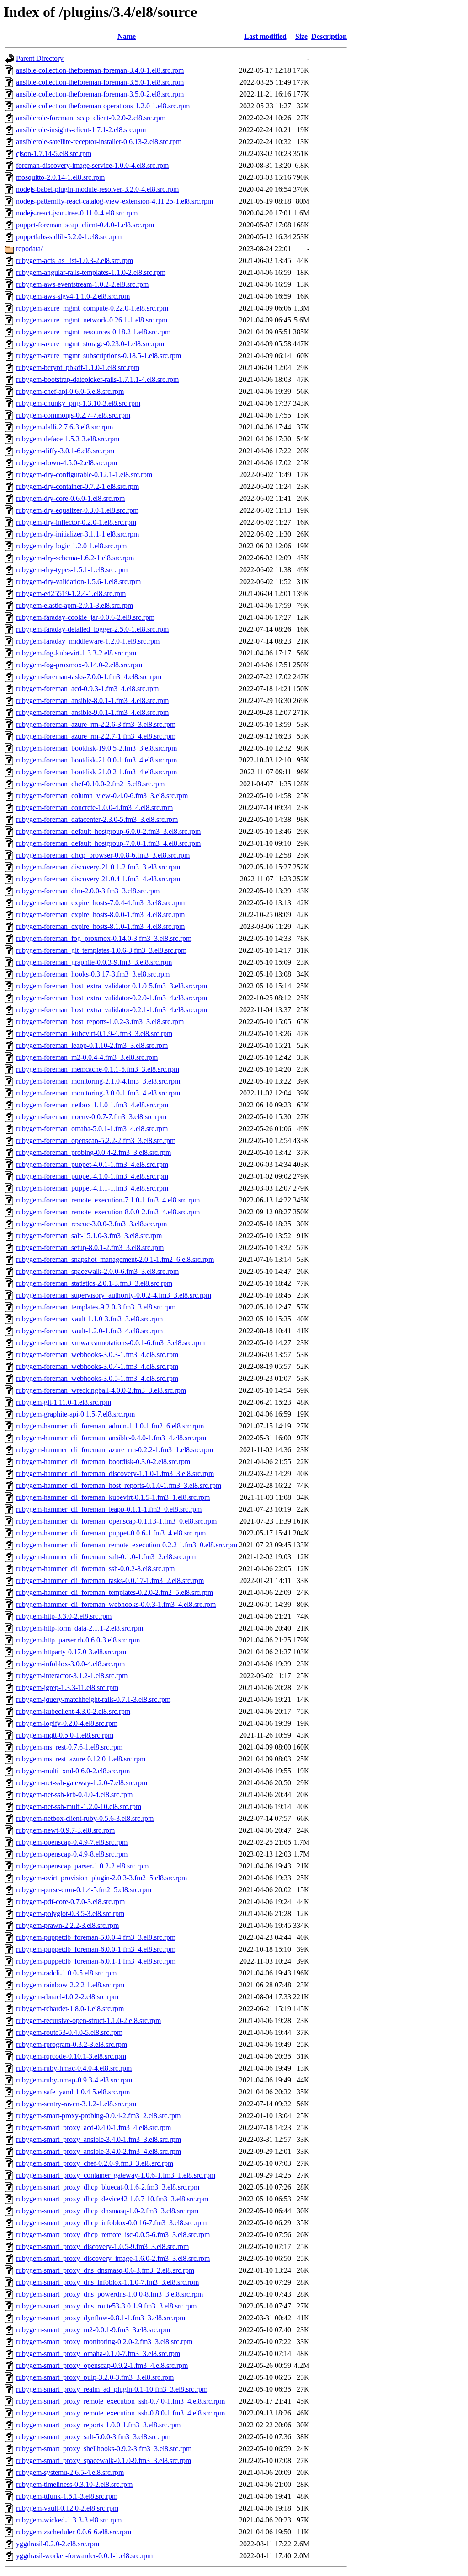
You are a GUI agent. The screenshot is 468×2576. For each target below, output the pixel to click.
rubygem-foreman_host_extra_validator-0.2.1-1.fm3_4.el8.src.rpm (112, 1010)
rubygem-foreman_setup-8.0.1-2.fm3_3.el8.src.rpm (90, 1248)
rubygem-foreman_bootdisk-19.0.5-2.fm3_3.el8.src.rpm (96, 748)
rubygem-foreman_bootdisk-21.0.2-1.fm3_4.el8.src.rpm (96, 772)
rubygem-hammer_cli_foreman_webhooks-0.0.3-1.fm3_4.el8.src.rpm (116, 1604)
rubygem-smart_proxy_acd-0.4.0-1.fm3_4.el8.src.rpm (93, 2128)
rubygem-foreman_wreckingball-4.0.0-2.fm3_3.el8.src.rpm (101, 1390)
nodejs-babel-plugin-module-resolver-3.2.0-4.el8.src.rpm (97, 189)
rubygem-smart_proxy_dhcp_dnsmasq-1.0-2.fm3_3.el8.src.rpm (107, 2211)
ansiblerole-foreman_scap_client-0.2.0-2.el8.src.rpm (91, 118)
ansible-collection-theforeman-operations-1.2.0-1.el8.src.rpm (103, 106)
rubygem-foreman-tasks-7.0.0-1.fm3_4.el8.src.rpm (89, 677)
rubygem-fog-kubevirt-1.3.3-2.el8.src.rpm (76, 653)
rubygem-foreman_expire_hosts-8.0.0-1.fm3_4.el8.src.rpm (100, 915)
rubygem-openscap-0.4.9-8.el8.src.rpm (72, 1854)
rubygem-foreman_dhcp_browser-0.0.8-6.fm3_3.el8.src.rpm (103, 855)
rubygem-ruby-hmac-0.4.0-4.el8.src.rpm (74, 2068)
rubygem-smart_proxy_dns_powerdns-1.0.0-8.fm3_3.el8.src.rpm (109, 2294)
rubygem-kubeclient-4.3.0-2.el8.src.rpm (73, 1711)
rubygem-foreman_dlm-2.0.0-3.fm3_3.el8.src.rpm (88, 891)
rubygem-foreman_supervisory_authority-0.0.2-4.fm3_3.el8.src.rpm (114, 1295)
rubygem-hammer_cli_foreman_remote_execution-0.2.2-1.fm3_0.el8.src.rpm (127, 1545)
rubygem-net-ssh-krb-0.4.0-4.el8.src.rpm (74, 1795)
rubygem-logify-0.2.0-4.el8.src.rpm (67, 1723)
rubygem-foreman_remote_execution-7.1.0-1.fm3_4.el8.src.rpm (108, 1200)
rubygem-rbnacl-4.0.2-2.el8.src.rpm (67, 1997)
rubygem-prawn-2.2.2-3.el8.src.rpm (67, 1925)
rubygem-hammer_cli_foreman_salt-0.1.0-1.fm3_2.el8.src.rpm (106, 1557)
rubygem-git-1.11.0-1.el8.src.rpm (64, 1402)
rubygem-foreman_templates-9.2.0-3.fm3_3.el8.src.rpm (96, 1307)
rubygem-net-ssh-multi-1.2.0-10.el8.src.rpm (79, 1806)
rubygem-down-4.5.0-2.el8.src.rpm (66, 463)
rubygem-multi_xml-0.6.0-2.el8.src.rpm (73, 1771)
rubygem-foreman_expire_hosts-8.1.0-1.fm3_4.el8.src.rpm (100, 926)
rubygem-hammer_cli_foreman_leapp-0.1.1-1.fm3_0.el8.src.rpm (109, 1509)
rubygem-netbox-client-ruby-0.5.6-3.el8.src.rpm (85, 1818)
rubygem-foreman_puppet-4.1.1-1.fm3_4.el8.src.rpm (92, 1188)
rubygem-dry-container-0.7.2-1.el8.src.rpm (77, 486)
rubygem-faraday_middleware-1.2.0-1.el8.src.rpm (88, 641)
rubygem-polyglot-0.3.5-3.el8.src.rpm (70, 1913)
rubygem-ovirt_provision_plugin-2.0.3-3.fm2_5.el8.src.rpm (101, 1878)
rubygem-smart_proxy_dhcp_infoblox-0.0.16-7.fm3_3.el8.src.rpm (111, 2223)
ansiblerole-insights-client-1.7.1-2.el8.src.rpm (81, 130)
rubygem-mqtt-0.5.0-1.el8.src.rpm (65, 1735)
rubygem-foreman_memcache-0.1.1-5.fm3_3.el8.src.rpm (98, 1069)
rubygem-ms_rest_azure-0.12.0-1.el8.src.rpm (81, 1759)
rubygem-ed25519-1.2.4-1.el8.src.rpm (71, 593)
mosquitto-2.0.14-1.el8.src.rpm (60, 177)
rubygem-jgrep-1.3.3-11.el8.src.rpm (67, 1688)
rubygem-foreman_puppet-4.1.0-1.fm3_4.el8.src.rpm (92, 1176)
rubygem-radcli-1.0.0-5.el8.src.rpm (66, 1973)
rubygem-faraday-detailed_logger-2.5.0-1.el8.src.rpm (92, 629)
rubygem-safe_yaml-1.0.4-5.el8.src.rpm (73, 2092)
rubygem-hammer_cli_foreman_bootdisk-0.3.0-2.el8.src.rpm (103, 1462)
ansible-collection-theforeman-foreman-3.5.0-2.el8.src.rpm (100, 94)
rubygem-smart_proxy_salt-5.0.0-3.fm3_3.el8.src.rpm (93, 2437)
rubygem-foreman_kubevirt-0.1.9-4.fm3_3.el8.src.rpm (94, 1033)
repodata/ (29, 249)
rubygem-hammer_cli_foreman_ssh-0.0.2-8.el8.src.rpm (95, 1569)
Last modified (265, 36)
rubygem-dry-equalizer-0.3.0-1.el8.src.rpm (77, 510)
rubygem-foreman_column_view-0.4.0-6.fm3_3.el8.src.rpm (102, 796)
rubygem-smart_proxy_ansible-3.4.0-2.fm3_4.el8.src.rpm (98, 2151)
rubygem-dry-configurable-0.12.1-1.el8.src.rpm (84, 475)
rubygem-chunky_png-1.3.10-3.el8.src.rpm (78, 403)
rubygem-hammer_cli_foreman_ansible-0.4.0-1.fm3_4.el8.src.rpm (111, 1438)
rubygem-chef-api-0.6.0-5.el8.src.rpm (70, 391)
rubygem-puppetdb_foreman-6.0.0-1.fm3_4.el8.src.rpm (96, 1949)
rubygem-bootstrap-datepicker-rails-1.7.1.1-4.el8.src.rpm (97, 379)
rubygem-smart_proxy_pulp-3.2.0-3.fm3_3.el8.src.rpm (95, 2377)
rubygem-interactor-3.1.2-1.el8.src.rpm (72, 1676)
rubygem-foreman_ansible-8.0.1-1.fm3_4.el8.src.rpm (92, 700)
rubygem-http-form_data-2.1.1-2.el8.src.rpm (80, 1628)
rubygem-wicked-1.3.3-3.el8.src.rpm (69, 2520)
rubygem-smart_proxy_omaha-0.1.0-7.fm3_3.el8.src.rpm (98, 2353)
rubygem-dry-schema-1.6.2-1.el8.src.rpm (75, 558)
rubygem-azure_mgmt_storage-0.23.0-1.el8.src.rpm (90, 344)
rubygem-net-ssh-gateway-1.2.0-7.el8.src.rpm (82, 1783)
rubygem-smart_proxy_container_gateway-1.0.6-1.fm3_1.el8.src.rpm (116, 2175)
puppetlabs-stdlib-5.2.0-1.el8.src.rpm (69, 237)
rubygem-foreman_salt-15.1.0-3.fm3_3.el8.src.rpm (89, 1236)
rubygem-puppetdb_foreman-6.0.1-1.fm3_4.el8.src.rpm (96, 1961)
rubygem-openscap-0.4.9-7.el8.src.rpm (72, 1842)
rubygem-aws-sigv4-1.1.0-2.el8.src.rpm (73, 296)
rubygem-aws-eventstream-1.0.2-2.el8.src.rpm (82, 284)
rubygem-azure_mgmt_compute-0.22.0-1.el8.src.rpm (92, 308)
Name (127, 36)
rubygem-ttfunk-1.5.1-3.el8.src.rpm (67, 2496)
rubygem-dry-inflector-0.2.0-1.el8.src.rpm (76, 522)
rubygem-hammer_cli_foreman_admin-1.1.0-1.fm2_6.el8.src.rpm (110, 1426)
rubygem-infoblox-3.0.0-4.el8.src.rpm (70, 1664)
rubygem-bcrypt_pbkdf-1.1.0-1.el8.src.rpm (78, 368)
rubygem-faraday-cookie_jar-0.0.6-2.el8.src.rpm (85, 617)
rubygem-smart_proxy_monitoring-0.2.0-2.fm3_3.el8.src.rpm (104, 2342)
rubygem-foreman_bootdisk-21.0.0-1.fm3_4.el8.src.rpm (96, 760)
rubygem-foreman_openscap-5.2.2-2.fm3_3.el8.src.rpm (96, 1140)
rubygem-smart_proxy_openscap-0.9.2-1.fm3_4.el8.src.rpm (102, 2365)
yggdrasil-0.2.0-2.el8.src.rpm (58, 2544)
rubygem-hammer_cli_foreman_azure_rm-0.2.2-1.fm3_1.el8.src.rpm (114, 1450)
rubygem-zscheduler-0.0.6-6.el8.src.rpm (74, 2532)
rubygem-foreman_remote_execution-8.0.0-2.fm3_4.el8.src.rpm (108, 1212)
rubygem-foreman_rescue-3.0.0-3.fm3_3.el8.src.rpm (91, 1224)
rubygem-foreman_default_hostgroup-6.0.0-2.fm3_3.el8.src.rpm (108, 831)
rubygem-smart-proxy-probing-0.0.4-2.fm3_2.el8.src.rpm (98, 2116)
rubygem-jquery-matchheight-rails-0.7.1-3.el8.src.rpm (93, 1699)
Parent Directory (40, 58)
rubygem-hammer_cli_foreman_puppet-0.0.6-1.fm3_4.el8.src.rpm (111, 1533)
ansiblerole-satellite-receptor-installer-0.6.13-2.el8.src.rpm (99, 142)
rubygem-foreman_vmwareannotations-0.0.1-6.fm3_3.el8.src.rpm (110, 1343)
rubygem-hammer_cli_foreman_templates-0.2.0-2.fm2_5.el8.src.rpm (114, 1592)
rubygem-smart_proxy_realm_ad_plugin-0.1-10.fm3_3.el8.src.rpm (112, 2389)
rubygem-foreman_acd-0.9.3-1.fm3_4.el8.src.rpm (87, 689)
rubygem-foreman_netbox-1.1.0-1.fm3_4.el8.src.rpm (92, 1105)
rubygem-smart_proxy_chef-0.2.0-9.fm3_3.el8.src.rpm (95, 2163)
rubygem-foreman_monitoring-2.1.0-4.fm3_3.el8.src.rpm (98, 1081)
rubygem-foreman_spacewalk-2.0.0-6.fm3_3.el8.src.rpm (97, 1271)
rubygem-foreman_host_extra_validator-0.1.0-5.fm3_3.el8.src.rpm (112, 986)
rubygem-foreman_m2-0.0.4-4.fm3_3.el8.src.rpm (87, 1057)
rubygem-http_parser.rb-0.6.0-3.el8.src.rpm (78, 1640)
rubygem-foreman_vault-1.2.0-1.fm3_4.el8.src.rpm (89, 1331)
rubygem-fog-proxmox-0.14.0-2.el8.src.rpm (79, 665)
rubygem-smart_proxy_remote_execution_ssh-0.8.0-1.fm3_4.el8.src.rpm (120, 2413)
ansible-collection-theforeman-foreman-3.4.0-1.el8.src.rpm (100, 70)
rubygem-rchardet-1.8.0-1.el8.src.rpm (70, 2009)
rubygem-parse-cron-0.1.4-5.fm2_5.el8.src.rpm (84, 1890)
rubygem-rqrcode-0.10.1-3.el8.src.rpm (71, 2056)
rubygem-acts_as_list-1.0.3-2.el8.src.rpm (74, 260)
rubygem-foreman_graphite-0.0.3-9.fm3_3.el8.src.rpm (94, 962)
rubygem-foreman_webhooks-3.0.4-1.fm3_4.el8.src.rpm (97, 1366)
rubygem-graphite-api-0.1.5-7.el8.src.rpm (75, 1414)
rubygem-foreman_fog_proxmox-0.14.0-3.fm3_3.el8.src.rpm (104, 938)
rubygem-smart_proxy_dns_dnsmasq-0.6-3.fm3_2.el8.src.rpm (105, 2270)
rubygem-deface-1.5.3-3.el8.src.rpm (68, 439)
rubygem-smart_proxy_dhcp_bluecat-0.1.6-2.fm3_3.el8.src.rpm (108, 2187)
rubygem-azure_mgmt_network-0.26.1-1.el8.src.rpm (92, 320)
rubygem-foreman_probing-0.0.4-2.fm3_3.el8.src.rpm (93, 1152)
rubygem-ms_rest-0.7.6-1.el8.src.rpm (69, 1747)
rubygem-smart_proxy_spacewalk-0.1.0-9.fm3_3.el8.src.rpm (104, 2461)
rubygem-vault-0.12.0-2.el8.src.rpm (67, 2508)
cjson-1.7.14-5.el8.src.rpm (54, 153)
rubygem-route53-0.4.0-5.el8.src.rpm (69, 2032)
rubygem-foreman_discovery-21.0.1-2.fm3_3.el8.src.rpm (98, 867)
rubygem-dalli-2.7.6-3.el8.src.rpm (64, 427)
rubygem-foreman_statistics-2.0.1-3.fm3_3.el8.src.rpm (94, 1283)
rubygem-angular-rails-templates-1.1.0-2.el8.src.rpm (91, 272)
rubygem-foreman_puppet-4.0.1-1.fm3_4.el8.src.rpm (92, 1164)
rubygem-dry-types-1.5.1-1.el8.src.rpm (72, 570)
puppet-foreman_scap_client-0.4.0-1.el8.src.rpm (85, 225)
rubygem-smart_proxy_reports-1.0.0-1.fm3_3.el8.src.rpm (98, 2425)
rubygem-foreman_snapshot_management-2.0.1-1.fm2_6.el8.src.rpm (115, 1259)
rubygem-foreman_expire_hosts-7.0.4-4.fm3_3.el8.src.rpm (100, 903)
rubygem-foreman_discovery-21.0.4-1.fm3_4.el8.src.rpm (98, 879)
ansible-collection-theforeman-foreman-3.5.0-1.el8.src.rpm (100, 82)
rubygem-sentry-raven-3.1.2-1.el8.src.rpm (76, 2104)
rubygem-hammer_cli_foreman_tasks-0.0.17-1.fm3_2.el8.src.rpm (110, 1580)
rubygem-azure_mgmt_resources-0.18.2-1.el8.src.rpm (93, 332)
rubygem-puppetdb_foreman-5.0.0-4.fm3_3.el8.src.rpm (96, 1937)
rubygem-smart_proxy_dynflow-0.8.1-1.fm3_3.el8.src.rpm (101, 2318)
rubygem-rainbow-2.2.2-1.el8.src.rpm (70, 1985)
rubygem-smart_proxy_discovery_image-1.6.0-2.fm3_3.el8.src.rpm (113, 2258)
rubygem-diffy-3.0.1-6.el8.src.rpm (65, 451)
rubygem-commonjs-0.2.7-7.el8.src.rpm (73, 415)
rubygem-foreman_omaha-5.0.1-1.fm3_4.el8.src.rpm (92, 1129)
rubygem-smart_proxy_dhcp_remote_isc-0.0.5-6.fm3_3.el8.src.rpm (113, 2235)
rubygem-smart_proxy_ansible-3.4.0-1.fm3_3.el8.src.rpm (98, 2139)
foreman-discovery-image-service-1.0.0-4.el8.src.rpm (92, 165)
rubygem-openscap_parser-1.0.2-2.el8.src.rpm (82, 1866)
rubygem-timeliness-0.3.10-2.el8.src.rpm (74, 2484)
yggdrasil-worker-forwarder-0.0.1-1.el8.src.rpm (84, 2556)
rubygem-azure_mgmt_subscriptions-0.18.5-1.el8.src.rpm (98, 356)
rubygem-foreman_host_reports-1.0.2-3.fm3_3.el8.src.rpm (100, 1022)
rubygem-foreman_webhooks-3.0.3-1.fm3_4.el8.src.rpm (97, 1355)
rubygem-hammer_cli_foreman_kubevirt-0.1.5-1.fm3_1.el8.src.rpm (113, 1497)
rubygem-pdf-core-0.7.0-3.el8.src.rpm (70, 1902)
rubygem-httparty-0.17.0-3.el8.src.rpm (71, 1652)
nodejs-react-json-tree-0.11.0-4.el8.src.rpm (77, 213)
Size (301, 36)
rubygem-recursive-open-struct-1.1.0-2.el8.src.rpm (88, 2021)
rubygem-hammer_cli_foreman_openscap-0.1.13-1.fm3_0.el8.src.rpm (116, 1521)
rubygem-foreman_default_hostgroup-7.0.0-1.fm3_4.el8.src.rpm (108, 843)
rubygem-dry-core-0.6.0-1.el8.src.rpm (70, 498)
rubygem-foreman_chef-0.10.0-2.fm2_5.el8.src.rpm (90, 784)
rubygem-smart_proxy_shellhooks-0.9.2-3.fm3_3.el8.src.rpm (104, 2449)
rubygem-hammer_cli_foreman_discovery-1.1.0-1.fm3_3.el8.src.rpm (115, 1473)
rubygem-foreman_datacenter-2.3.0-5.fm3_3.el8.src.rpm (97, 819)
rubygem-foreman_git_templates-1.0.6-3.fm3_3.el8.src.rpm (101, 950)
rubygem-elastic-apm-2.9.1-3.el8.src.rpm (74, 605)
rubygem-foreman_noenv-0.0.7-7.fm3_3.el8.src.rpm (91, 1117)
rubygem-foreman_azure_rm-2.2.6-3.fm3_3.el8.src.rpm (96, 724)
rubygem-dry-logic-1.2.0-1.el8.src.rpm (71, 546)
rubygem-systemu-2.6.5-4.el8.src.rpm (70, 2472)
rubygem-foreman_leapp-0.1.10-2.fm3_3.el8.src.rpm (92, 1045)
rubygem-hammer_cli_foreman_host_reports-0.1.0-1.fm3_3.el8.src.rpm (119, 1485)
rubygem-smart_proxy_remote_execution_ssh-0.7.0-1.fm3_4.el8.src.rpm (120, 2401)
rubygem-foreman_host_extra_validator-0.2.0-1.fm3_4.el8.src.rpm (112, 998)
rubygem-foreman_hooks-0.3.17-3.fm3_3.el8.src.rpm (93, 974)
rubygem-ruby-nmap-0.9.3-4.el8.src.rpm (74, 2080)
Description (329, 36)
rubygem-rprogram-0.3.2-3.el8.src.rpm (72, 2044)
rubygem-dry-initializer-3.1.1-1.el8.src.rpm (77, 534)
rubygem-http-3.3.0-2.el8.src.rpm (64, 1616)
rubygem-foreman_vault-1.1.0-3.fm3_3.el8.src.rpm (89, 1319)
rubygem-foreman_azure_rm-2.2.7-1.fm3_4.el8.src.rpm (96, 736)
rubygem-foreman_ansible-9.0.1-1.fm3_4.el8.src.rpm (92, 712)
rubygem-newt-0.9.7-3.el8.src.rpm (65, 1830)
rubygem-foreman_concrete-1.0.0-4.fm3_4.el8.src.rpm (94, 808)
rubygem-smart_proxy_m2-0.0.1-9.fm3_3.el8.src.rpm (93, 2330)
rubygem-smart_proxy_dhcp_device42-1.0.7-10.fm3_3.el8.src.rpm (112, 2199)
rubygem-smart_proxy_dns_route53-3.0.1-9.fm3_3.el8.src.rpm (106, 2306)
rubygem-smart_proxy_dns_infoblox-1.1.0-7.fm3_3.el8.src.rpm (107, 2282)
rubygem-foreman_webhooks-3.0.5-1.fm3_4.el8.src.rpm (97, 1378)
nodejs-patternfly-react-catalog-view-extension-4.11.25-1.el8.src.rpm (114, 201)
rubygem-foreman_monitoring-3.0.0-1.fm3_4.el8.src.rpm (98, 1093)
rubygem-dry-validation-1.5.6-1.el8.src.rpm (78, 582)
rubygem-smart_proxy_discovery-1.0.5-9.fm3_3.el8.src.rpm (102, 2246)
